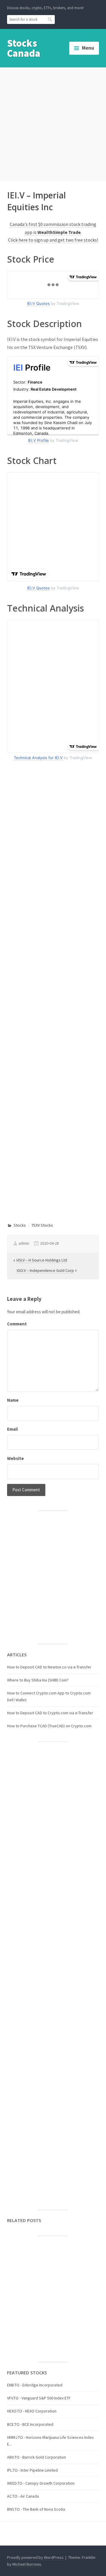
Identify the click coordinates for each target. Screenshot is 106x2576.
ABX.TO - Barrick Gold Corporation (37, 2457)
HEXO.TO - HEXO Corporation (32, 2411)
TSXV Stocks (42, 1225)
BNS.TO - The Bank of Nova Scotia (36, 2509)
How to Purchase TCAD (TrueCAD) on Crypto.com (49, 1726)
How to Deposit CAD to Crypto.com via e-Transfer (50, 1713)
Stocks (20, 1225)
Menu (88, 48)
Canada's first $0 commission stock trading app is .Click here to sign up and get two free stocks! (53, 232)
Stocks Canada (24, 48)
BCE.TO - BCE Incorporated (30, 2424)
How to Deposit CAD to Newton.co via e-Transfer (49, 1667)
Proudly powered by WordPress (35, 2557)
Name (13, 1400)
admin (24, 1243)
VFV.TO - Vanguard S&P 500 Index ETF (39, 2398)
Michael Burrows (27, 2564)
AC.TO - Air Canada (23, 2496)
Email (12, 1429)
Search (50, 19)
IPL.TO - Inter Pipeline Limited (32, 2470)
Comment (17, 1324)
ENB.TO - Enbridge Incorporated (35, 2385)
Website (15, 1458)
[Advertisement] (53, 123)
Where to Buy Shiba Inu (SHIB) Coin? (38, 1680)
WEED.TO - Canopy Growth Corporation (41, 2483)
